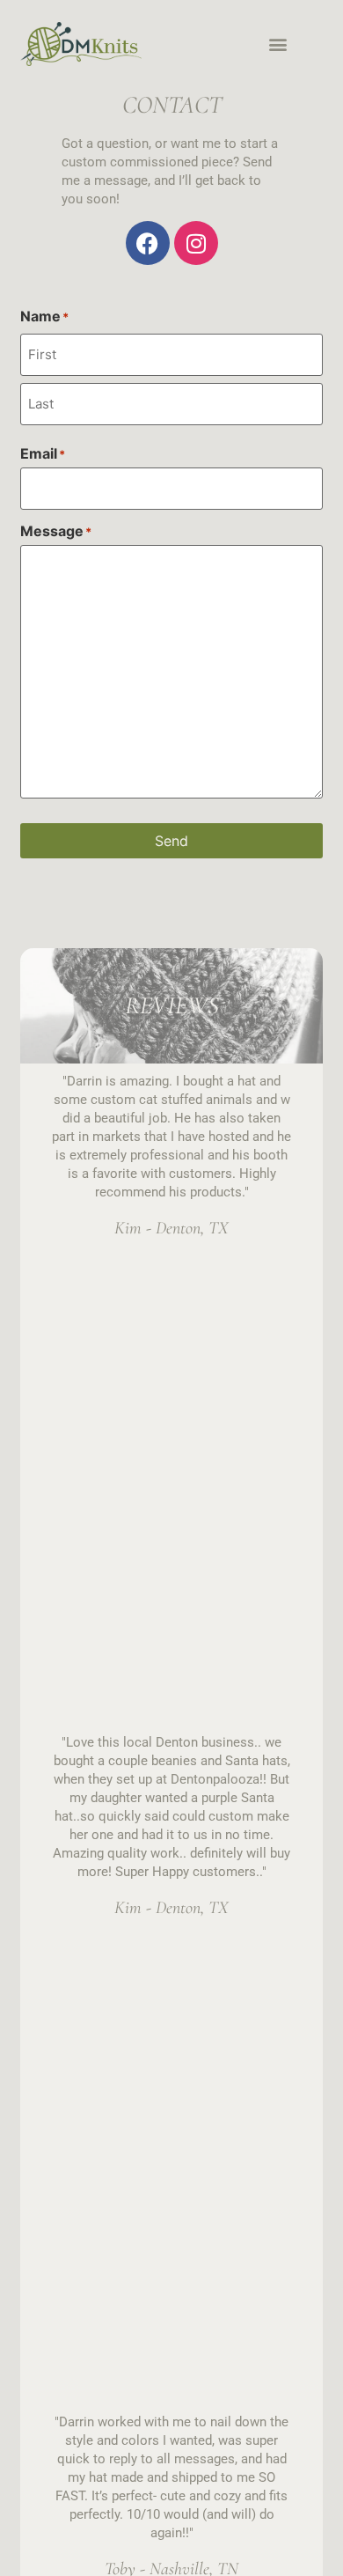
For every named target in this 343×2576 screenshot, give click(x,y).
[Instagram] (196, 243)
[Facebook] (148, 243)
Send (171, 841)
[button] (277, 44)
